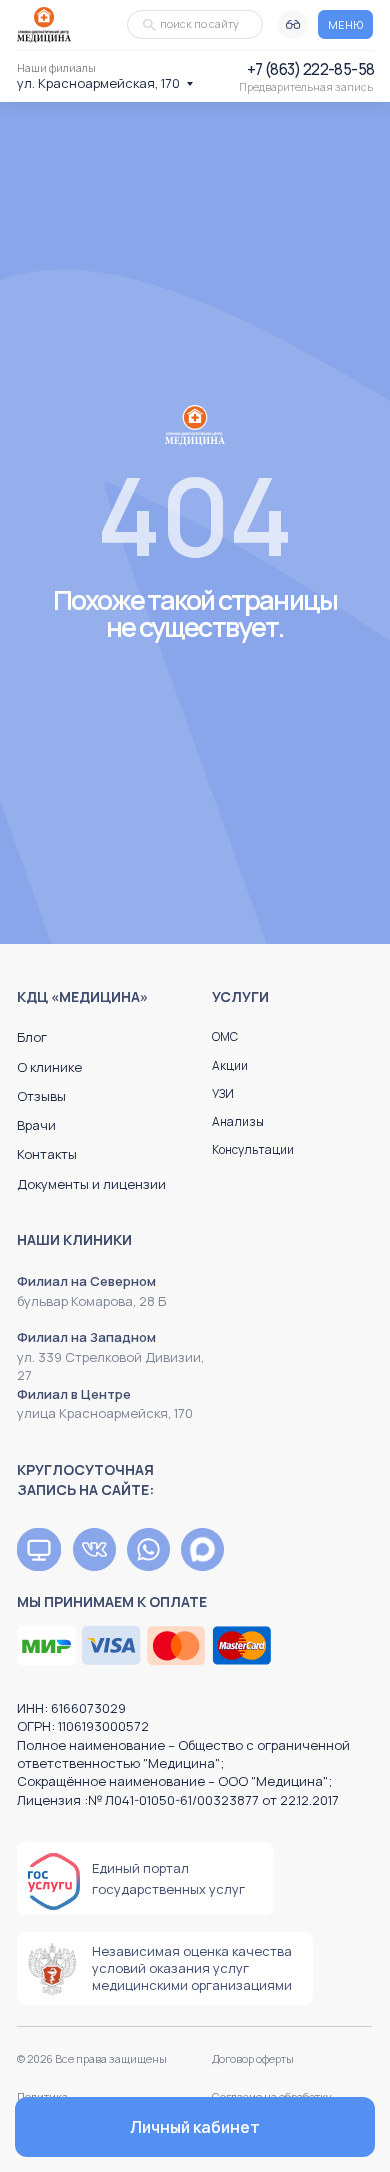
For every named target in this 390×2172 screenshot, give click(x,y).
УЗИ (223, 1093)
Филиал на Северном (86, 1281)
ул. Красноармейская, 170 (98, 83)
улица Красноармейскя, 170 (105, 1413)
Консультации (253, 1149)
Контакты (47, 1154)
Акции (230, 1065)
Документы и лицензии (91, 1184)
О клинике (49, 1067)
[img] (38, 1549)
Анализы (238, 1121)
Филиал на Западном (86, 1337)
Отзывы (41, 1096)
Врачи (36, 1125)
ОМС (225, 1036)
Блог (32, 1037)
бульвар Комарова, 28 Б (91, 1301)
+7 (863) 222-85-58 (310, 69)
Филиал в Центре (74, 1394)
